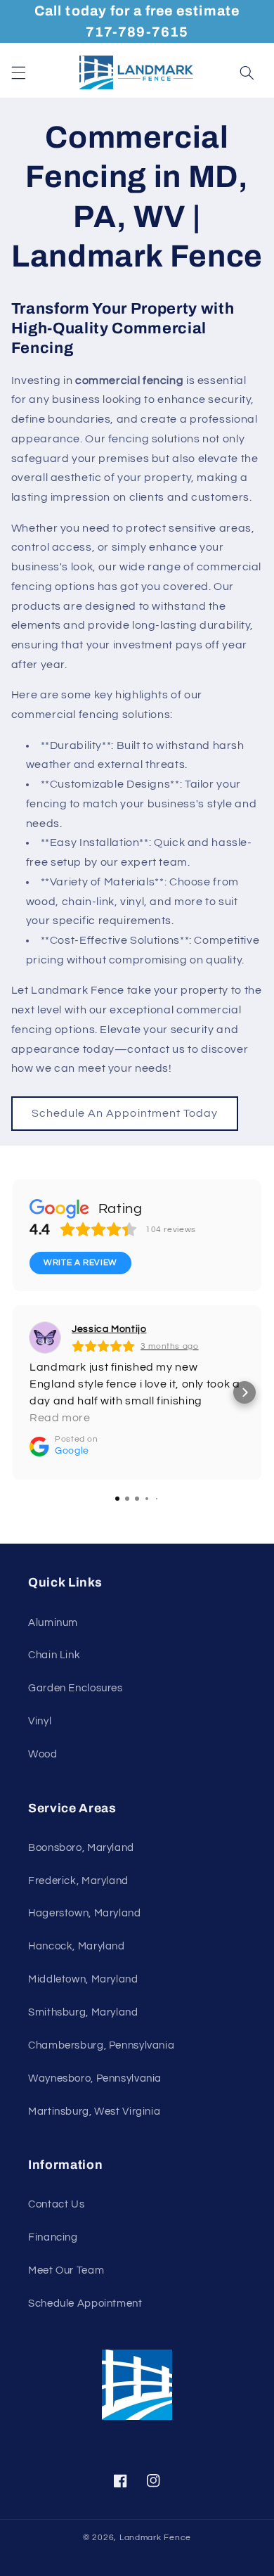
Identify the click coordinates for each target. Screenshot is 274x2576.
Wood (43, 1754)
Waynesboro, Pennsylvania (95, 2078)
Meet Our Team (66, 2270)
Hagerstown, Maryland (85, 1913)
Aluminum (53, 1623)
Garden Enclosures (76, 1688)
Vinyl (40, 1721)
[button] (18, 72)
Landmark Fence (155, 2538)
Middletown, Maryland (83, 1979)
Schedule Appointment (85, 2303)
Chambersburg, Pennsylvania (101, 2045)
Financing (53, 2237)
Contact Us (56, 2204)
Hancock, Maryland (77, 1946)
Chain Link (54, 1655)
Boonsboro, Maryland (81, 1848)
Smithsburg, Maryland (83, 2012)
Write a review (80, 1263)
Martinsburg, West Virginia (94, 2112)
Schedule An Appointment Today (125, 1113)
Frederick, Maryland (78, 1881)
